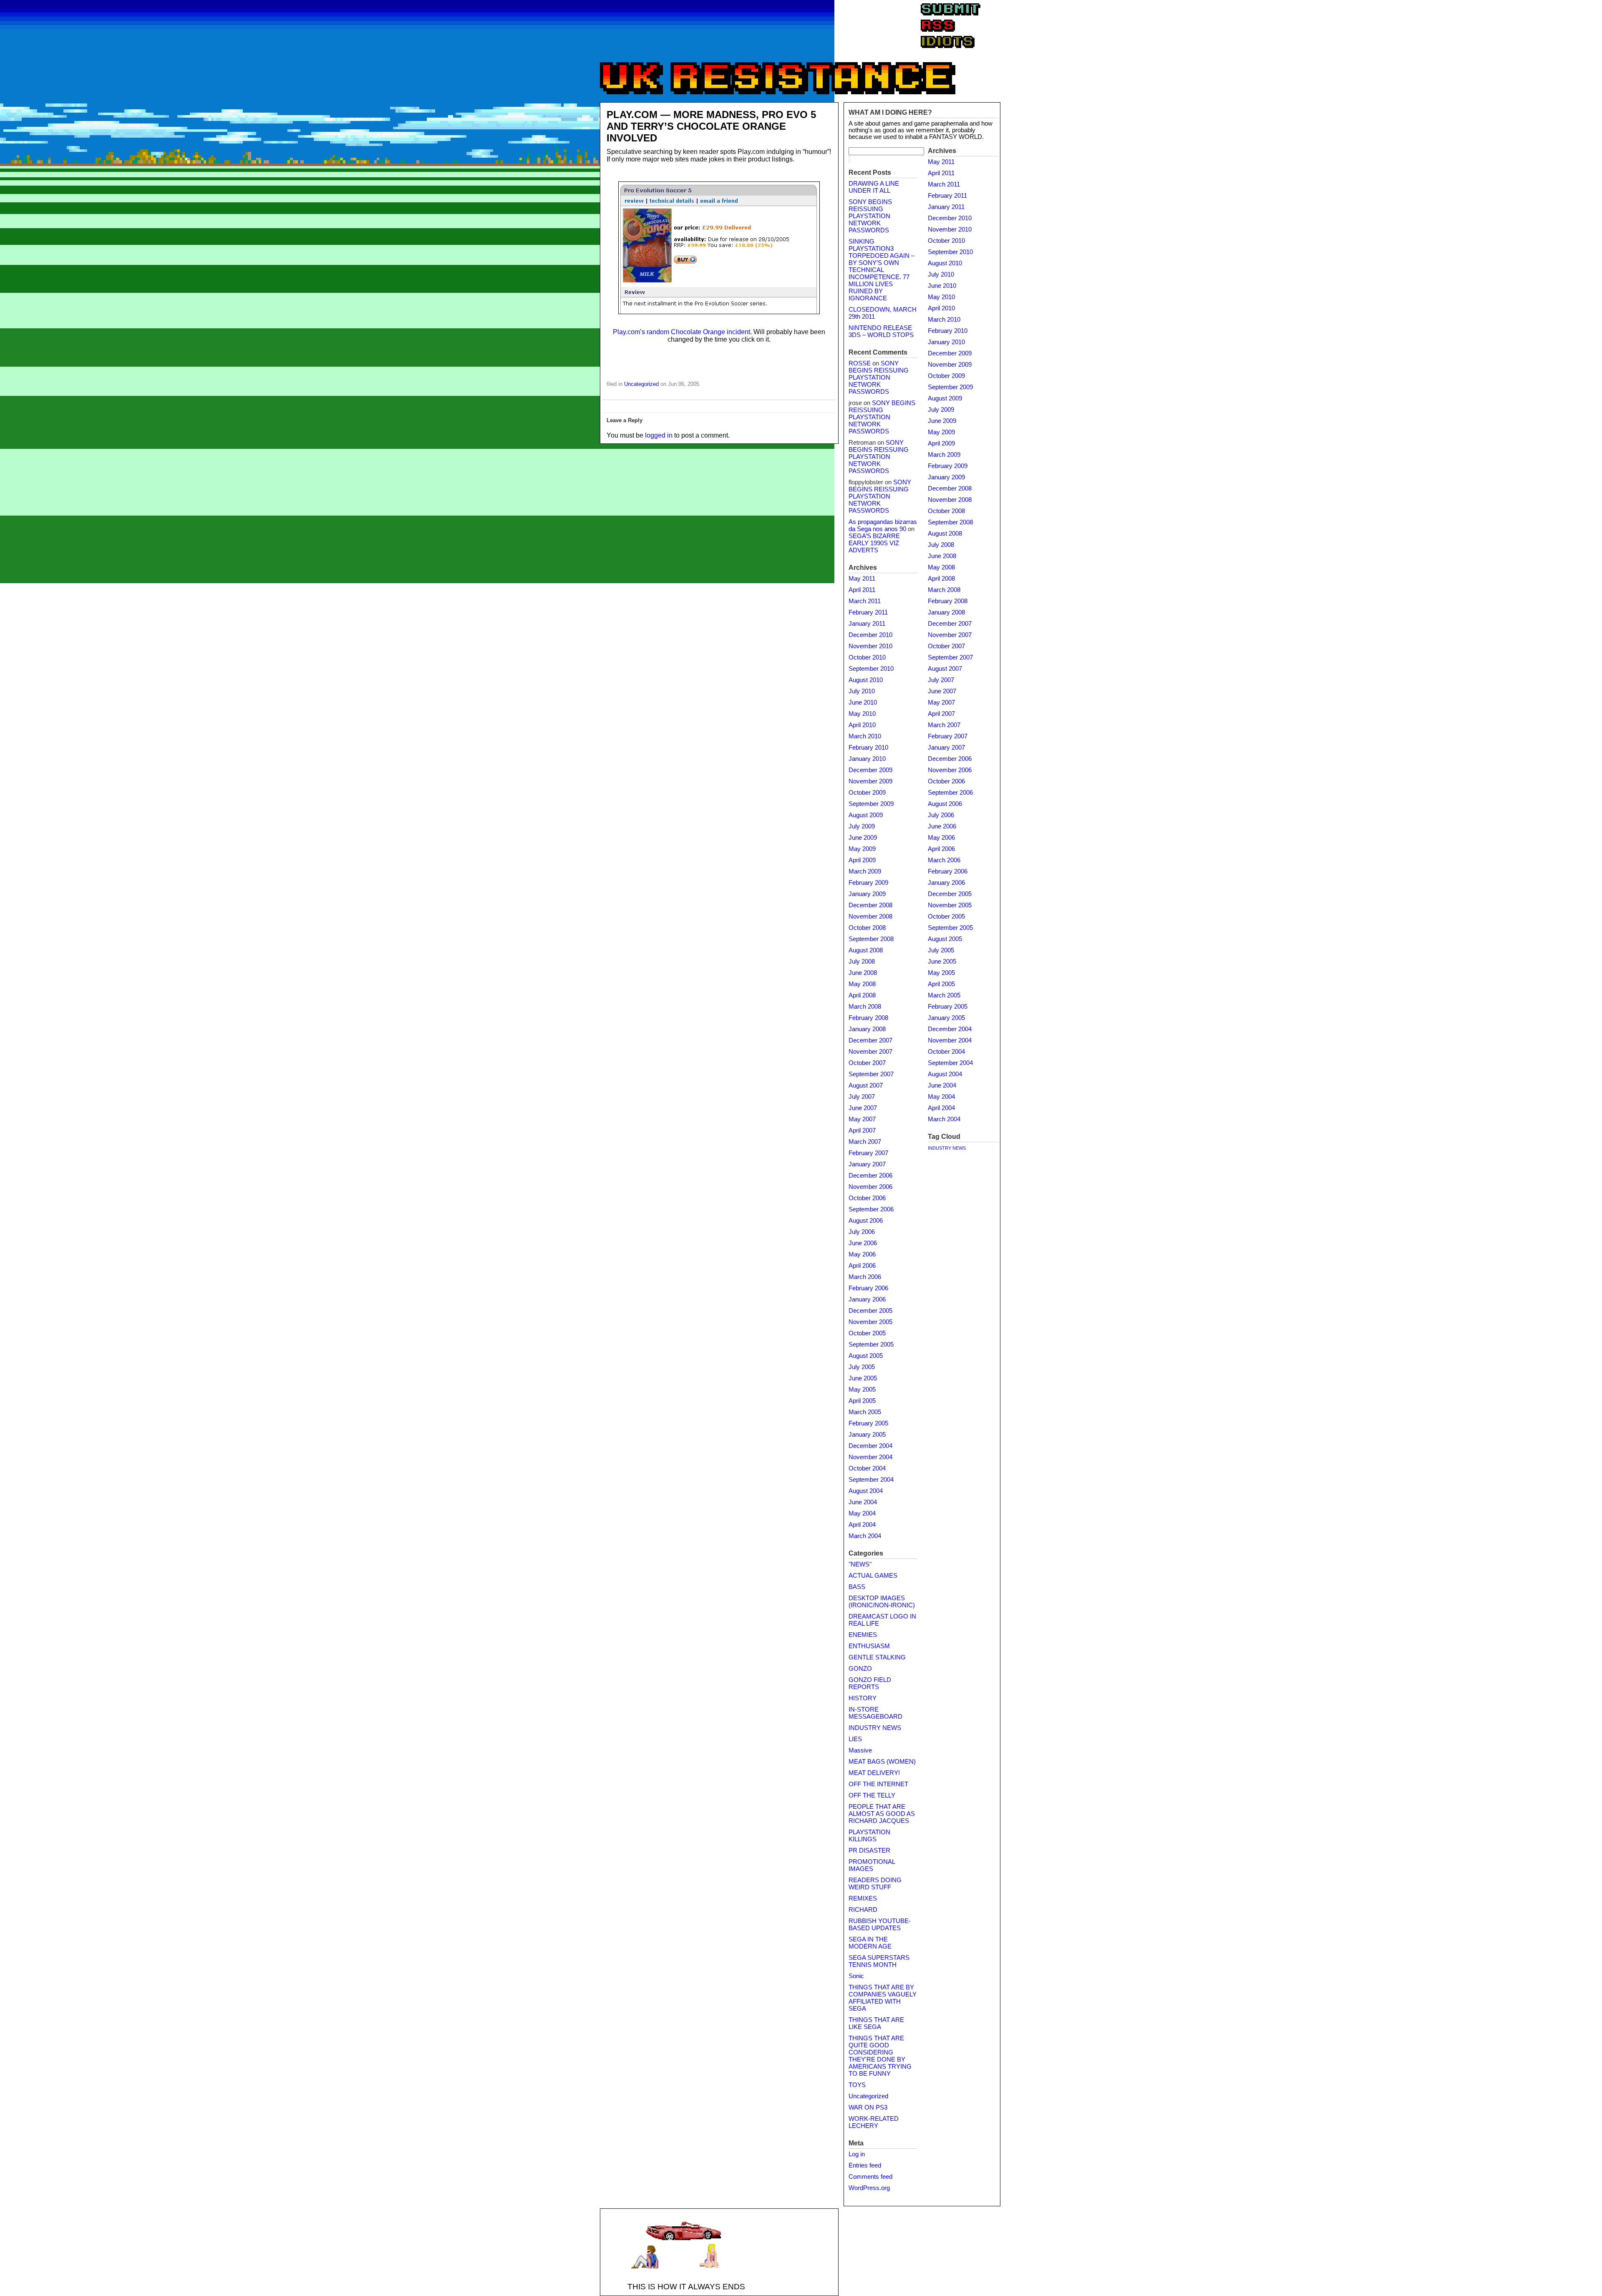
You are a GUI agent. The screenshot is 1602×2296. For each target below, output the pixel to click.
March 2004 (865, 1536)
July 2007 (862, 1097)
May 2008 (862, 984)
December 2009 (870, 770)
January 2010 (867, 759)
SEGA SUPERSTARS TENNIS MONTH (879, 1961)
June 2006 (863, 1243)
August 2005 (866, 1356)
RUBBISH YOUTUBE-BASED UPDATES (880, 1925)
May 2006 (862, 1254)
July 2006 (862, 1232)
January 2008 (867, 1029)
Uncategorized (641, 384)
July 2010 (862, 691)
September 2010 (871, 669)
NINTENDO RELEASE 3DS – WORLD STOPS (881, 331)
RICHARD (863, 1910)
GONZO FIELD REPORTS (870, 1683)
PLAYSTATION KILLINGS (869, 1836)
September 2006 (871, 1209)
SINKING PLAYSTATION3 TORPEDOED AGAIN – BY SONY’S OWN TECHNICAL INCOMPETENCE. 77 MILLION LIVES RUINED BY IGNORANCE (882, 270)
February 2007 (868, 1153)
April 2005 (862, 1401)
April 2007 (862, 1130)
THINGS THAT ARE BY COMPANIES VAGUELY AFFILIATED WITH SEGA (883, 1998)
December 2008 (870, 905)
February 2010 (868, 748)
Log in (857, 2154)
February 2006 (868, 1288)
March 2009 (865, 871)
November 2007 (870, 1052)
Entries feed (865, 2165)
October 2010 (867, 657)
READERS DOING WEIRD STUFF (875, 1884)
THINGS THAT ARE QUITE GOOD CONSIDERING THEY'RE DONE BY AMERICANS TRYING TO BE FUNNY (880, 2056)
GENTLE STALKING (877, 1657)
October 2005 (867, 1333)
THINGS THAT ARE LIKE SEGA (876, 2023)
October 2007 (867, 1063)
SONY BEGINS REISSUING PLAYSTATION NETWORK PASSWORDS (870, 216)
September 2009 (871, 804)
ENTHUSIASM (869, 1646)
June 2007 (863, 1108)
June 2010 (863, 702)
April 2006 (862, 1266)
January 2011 (867, 624)
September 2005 (871, 1344)
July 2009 (862, 826)
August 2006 (866, 1221)
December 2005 (870, 1311)
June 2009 (863, 838)
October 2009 (867, 793)
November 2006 (870, 1187)
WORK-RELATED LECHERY (874, 2122)
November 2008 (870, 916)
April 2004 (862, 1525)
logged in (659, 435)
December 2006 (870, 1176)
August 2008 (866, 950)
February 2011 (868, 612)
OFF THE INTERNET (878, 1784)
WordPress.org (869, 2188)
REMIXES (863, 1898)
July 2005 (862, 1367)
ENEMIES (863, 1635)
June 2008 (863, 973)
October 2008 (867, 928)
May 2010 (862, 714)
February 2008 (868, 1018)
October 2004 (867, 1468)
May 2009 (862, 849)
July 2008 (862, 962)
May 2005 (862, 1390)
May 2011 (862, 579)
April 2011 (862, 590)
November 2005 (870, 1322)
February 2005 (868, 1423)
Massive (860, 1750)
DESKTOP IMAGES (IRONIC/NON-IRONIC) (882, 1602)
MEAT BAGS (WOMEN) (882, 1762)
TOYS (857, 2085)
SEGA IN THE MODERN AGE (870, 1943)
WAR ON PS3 (868, 2107)
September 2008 (871, 939)
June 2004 (863, 1502)
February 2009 (868, 883)
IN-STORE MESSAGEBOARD (875, 1713)
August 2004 (866, 1491)
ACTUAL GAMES (873, 1576)
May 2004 (862, 1513)
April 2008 (862, 995)
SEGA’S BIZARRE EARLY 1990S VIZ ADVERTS (874, 543)
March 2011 (865, 601)
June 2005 (863, 1378)
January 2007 (867, 1164)
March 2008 (865, 1007)
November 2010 (870, 646)
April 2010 (862, 725)
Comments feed (870, 2177)
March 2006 (865, 1277)
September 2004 (871, 1480)
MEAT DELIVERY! (874, 1773)
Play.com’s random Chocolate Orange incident (681, 332)
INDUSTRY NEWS (875, 1728)
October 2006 (867, 1198)
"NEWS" (860, 1564)
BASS (857, 1587)
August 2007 (866, 1085)
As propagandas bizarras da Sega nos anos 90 (883, 525)
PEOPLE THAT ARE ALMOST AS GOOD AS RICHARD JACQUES (882, 1814)
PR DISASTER (869, 1850)
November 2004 (870, 1457)
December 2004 (870, 1446)
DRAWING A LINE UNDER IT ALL (874, 187)
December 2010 (870, 635)
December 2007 (870, 1040)
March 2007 (865, 1142)
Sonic (856, 1976)
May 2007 (862, 1119)
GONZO (860, 1669)
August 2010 (866, 680)
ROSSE (860, 363)
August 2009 (866, 815)
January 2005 (867, 1435)
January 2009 (867, 894)
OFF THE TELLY (872, 1795)
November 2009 (870, 781)
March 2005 (865, 1412)
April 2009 (862, 860)
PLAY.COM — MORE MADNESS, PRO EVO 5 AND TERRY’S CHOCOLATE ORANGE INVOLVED (711, 126)
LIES (855, 1739)
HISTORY (863, 1698)
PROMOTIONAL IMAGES (872, 1865)
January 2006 (867, 1299)
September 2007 (871, 1074)
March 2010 (865, 736)
